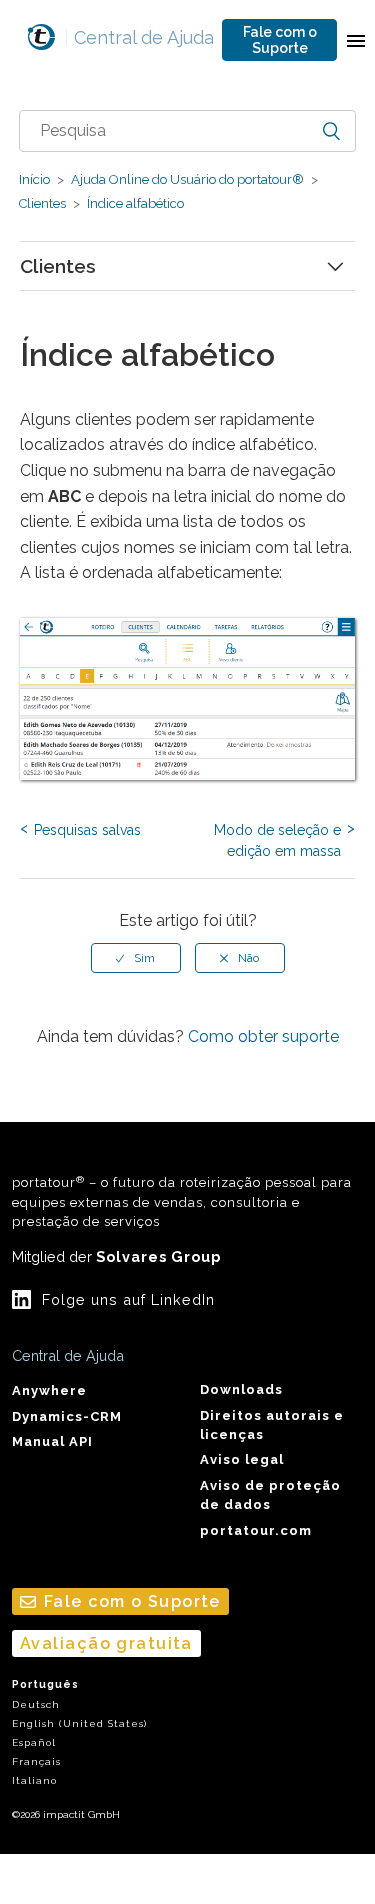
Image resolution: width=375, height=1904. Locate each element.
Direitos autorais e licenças (272, 1425)
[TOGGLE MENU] (356, 40)
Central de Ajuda (139, 37)
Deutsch (36, 1704)
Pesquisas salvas (87, 830)
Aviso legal (242, 1459)
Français (36, 1761)
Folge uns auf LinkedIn (128, 1299)
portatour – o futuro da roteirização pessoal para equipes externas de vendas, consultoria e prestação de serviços (182, 1202)
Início (34, 179)
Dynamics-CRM (67, 1416)
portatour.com (256, 1530)
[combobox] (188, 131)
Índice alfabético (134, 203)
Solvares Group (158, 1256)
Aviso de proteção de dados (270, 1495)
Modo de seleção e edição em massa (277, 840)
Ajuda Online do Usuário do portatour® (187, 179)
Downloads (241, 1389)
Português (45, 1684)
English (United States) (79, 1723)
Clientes (42, 203)
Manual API (52, 1441)
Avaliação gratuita (106, 1643)
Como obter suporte (263, 1036)
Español (34, 1742)
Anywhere (49, 1390)
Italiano (34, 1780)
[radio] (136, 958)
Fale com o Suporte (280, 40)
